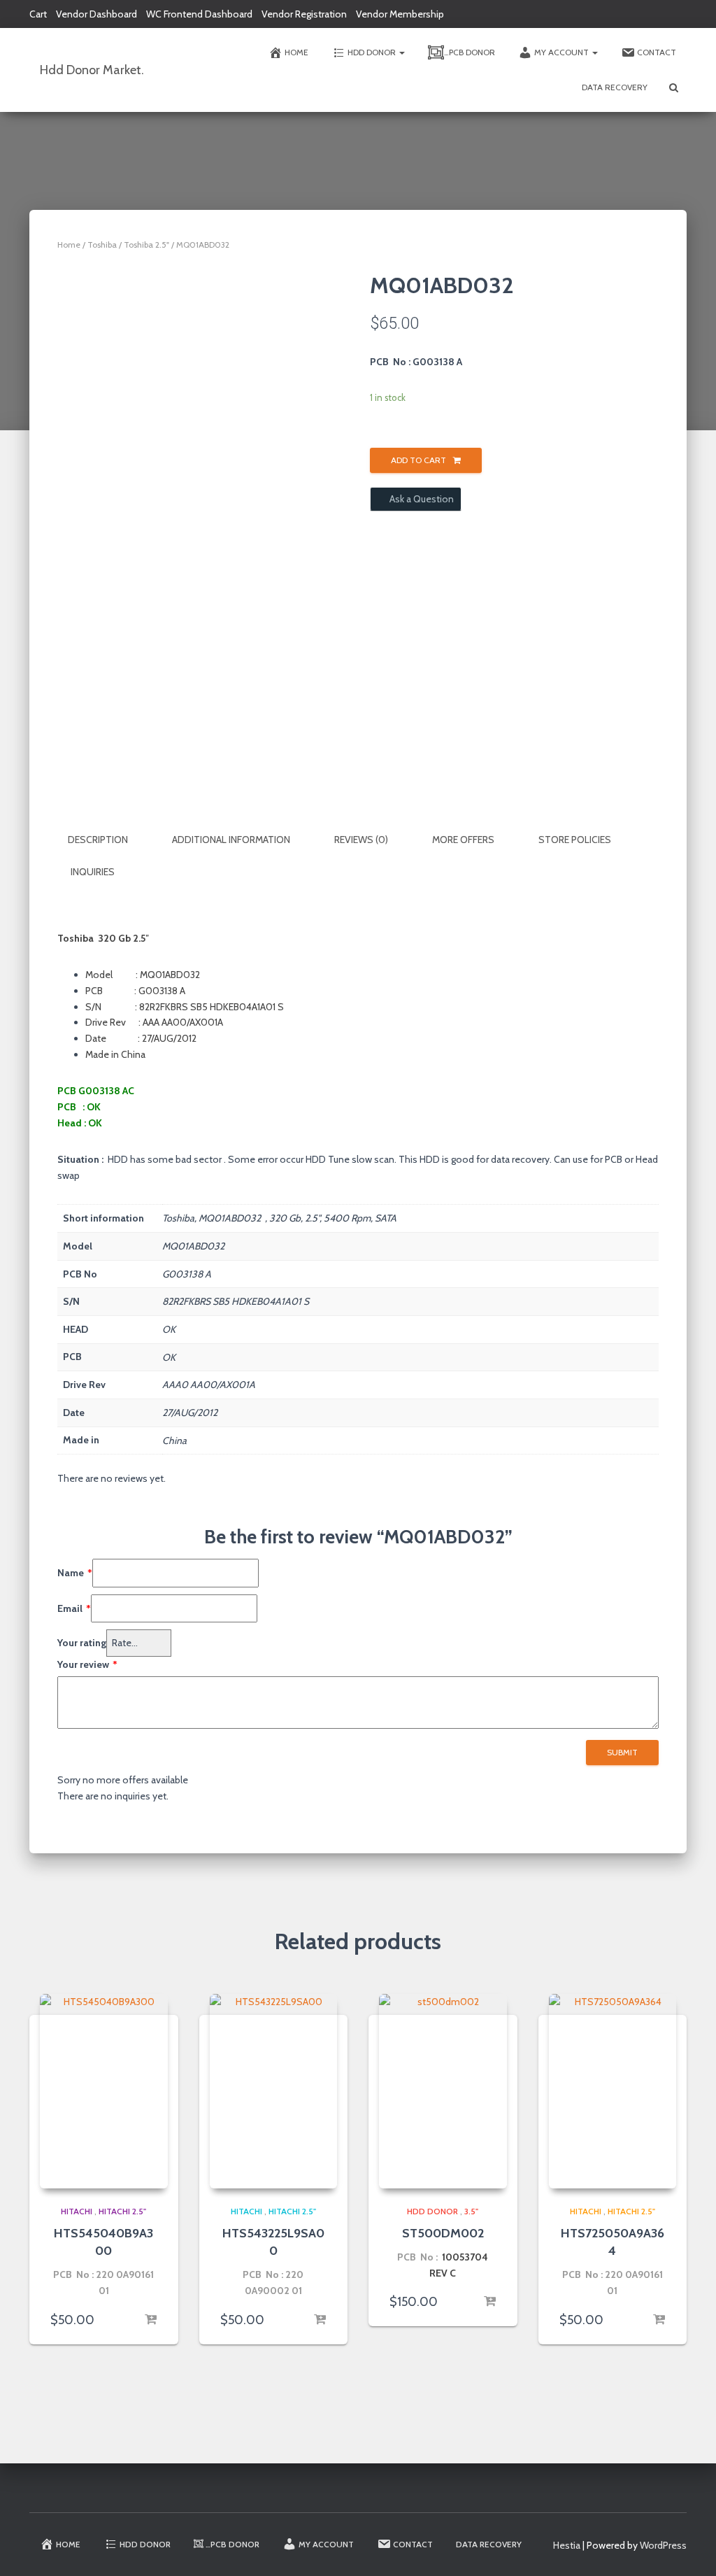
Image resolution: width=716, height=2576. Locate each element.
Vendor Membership (400, 14)
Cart (38, 14)
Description (98, 840)
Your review (87, 1664)
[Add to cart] (150, 2320)
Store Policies (575, 840)
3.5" (471, 2211)
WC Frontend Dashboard (199, 14)
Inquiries (93, 872)
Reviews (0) (361, 840)
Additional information (231, 840)
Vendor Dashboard (96, 14)
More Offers (463, 840)
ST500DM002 (443, 2233)
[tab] (108, 840)
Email (74, 1608)
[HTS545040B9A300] (104, 2091)
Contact (657, 52)
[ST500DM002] (443, 2091)
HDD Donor (373, 52)
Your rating (82, 1643)
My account (563, 52)
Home (296, 52)
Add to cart (418, 460)
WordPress (663, 2545)
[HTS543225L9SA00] (274, 2091)
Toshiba (102, 245)
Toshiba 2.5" (146, 245)
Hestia (567, 2545)
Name (75, 1573)
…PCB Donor (470, 52)
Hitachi (77, 2211)
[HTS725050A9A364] (613, 2091)
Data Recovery (615, 87)
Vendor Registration (304, 14)
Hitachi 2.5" (122, 2211)
